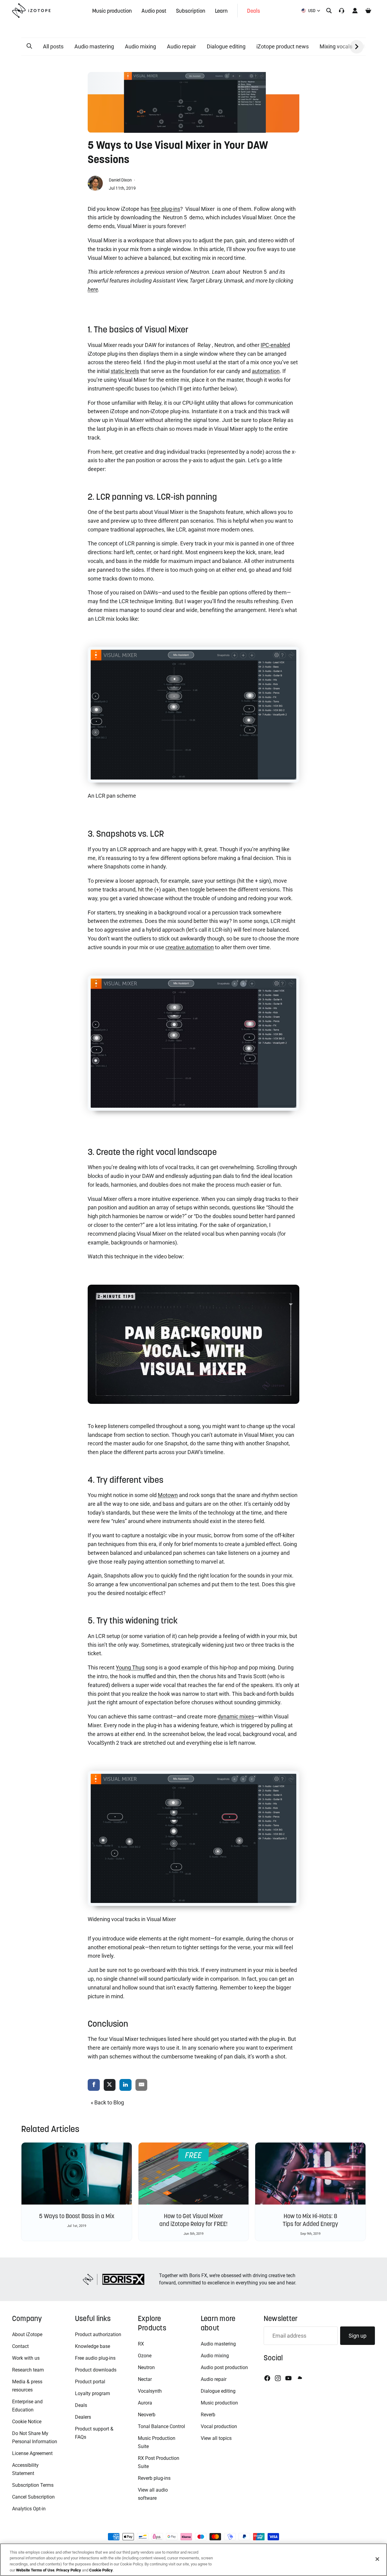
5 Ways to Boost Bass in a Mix (77, 2216)
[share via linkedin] (125, 2085)
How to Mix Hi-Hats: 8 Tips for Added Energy (310, 2220)
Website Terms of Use (35, 2570)
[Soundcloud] (299, 2378)
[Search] (329, 11)
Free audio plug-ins (95, 2358)
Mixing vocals (336, 46)
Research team (28, 2370)
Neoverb (147, 2415)
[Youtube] (288, 2378)
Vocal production (219, 2426)
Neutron (146, 2367)
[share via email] (141, 2085)
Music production (219, 2403)
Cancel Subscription (33, 2497)
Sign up (358, 2336)
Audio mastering (94, 46)
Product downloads (96, 2370)
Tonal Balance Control (161, 2426)
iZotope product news (283, 46)
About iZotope (27, 2334)
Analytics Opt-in (29, 2509)
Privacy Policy (69, 2570)
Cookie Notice (27, 2422)
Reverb (208, 2415)
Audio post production (224, 2367)
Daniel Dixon (121, 180)
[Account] (355, 11)
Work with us (26, 2358)
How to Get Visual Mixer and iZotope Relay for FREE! (193, 2220)
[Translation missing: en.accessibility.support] (342, 11)
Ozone (145, 2356)
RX (141, 2344)
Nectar (145, 2379)
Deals (81, 2405)
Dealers (83, 2417)
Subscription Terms (33, 2485)
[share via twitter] (110, 2085)
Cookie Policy (101, 2570)
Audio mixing (140, 46)
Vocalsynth (150, 2391)
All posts (53, 46)
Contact (20, 2346)
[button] (29, 46)
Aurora (145, 2403)
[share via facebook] (94, 2085)
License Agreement (32, 2453)
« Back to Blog (107, 2102)
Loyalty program (93, 2393)
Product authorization (98, 2334)
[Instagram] (278, 2378)
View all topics (216, 2438)
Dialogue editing (226, 46)
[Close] (377, 2559)
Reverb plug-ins (154, 2478)
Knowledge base (93, 2346)
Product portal (90, 2382)
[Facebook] (267, 2378)
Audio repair (181, 46)
